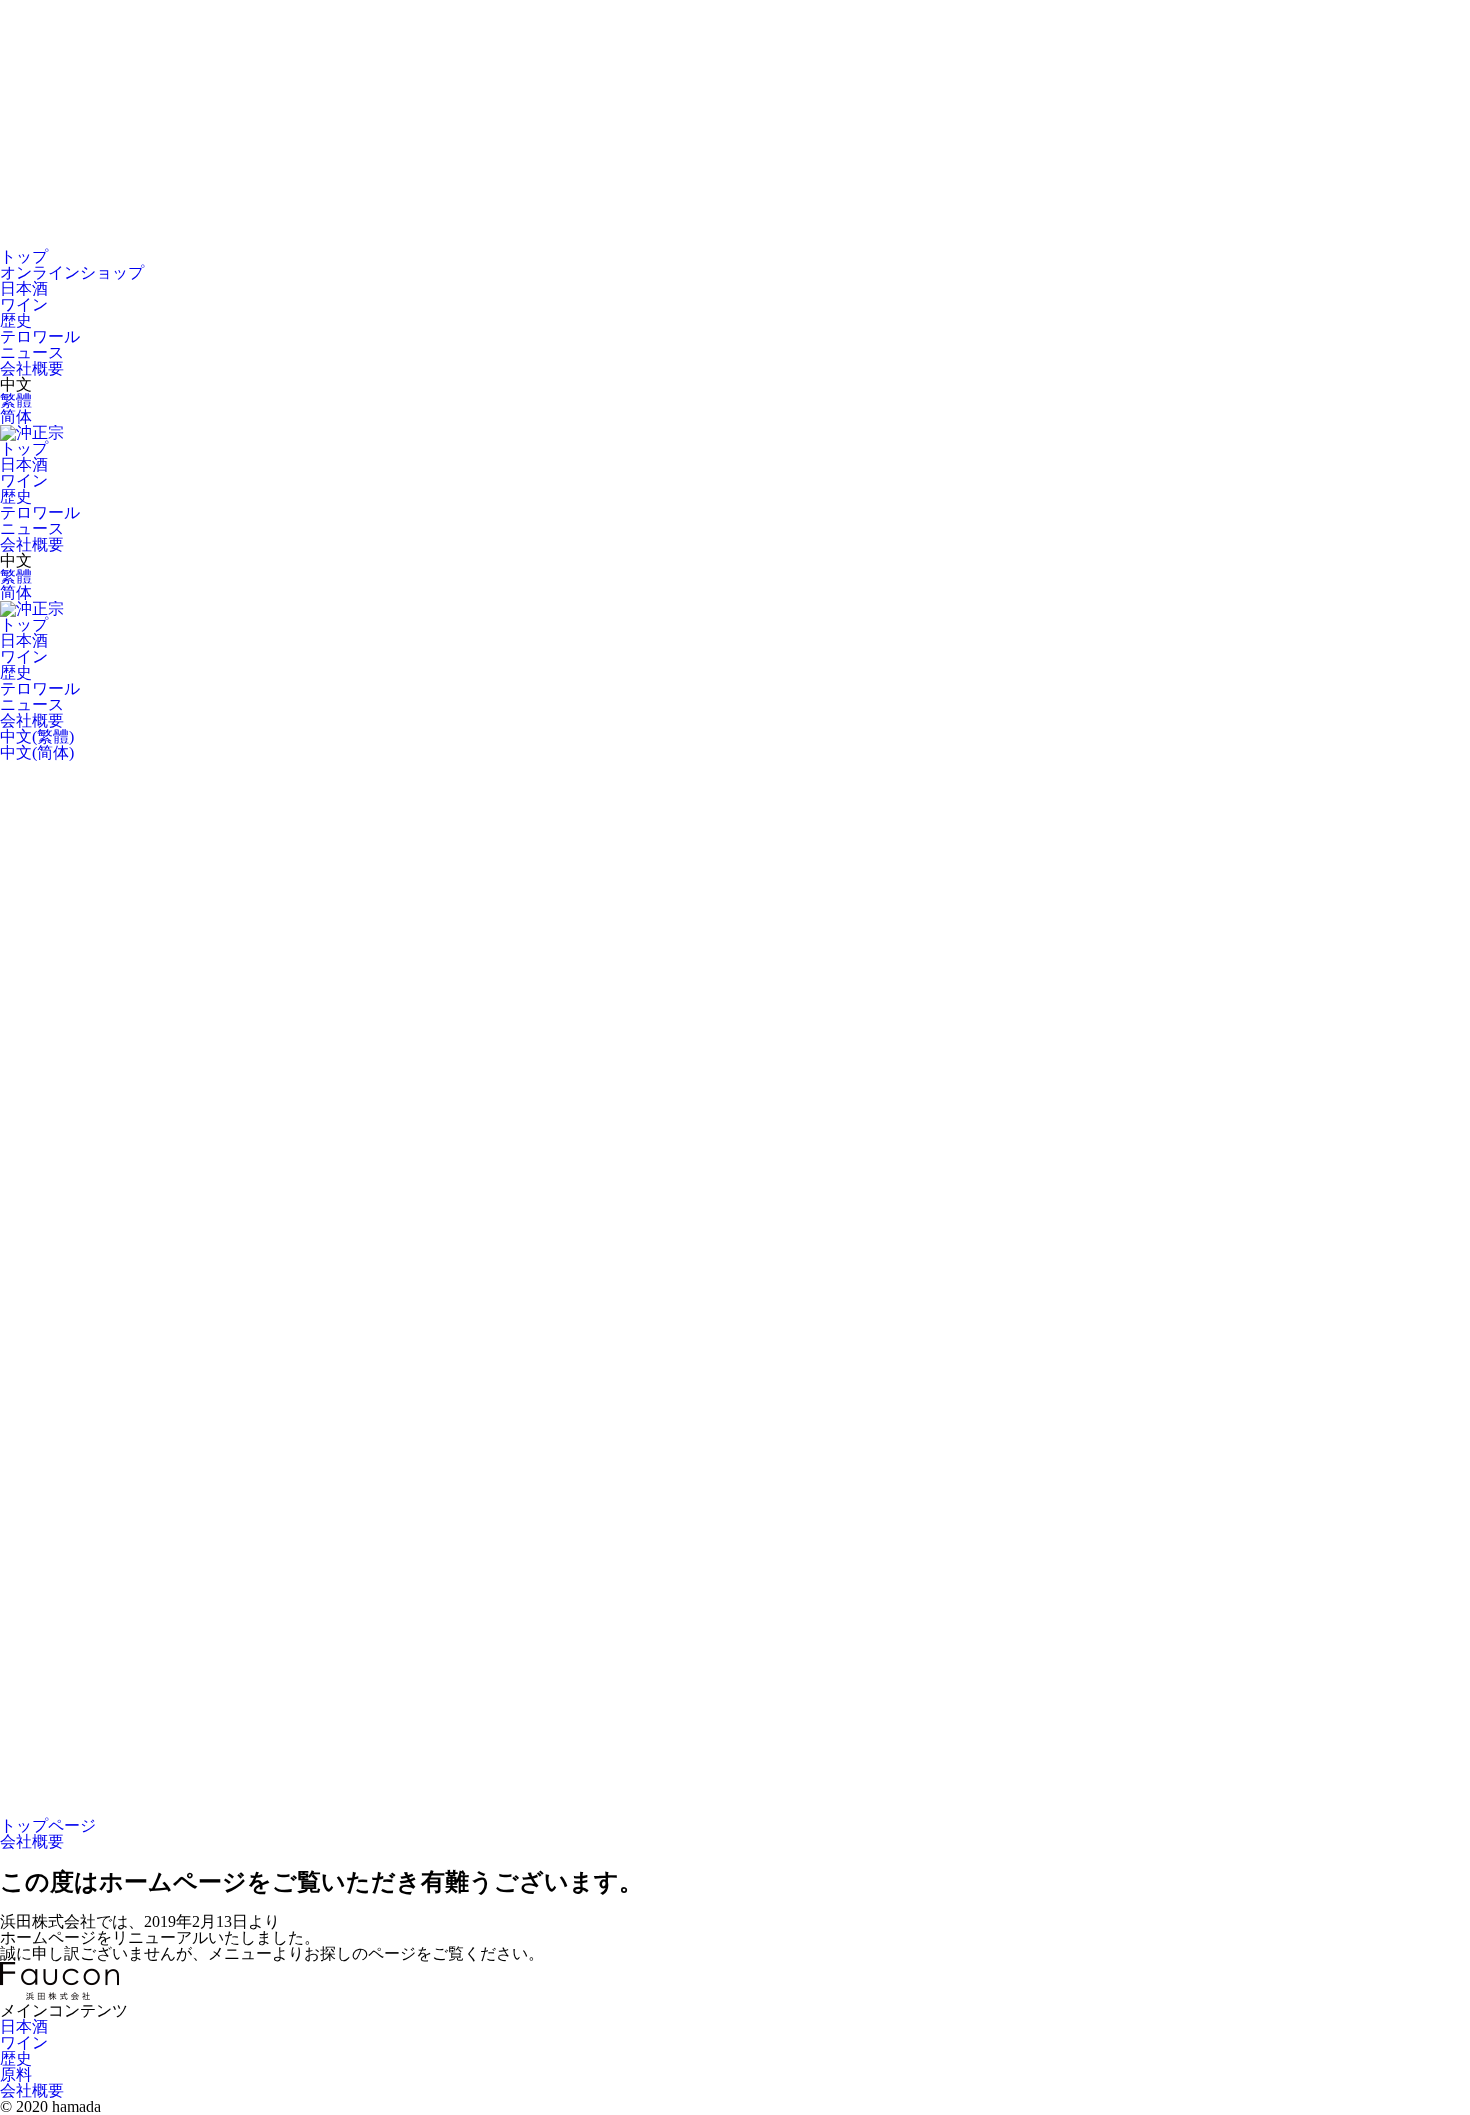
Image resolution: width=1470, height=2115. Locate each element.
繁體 (16, 400)
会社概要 (32, 368)
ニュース (32, 352)
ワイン (24, 304)
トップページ (48, 1825)
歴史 (16, 320)
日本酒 (24, 288)
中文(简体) (37, 752)
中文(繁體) (37, 736)
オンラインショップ (72, 272)
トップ (24, 256)
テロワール (40, 336)
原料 (16, 2074)
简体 (16, 416)
